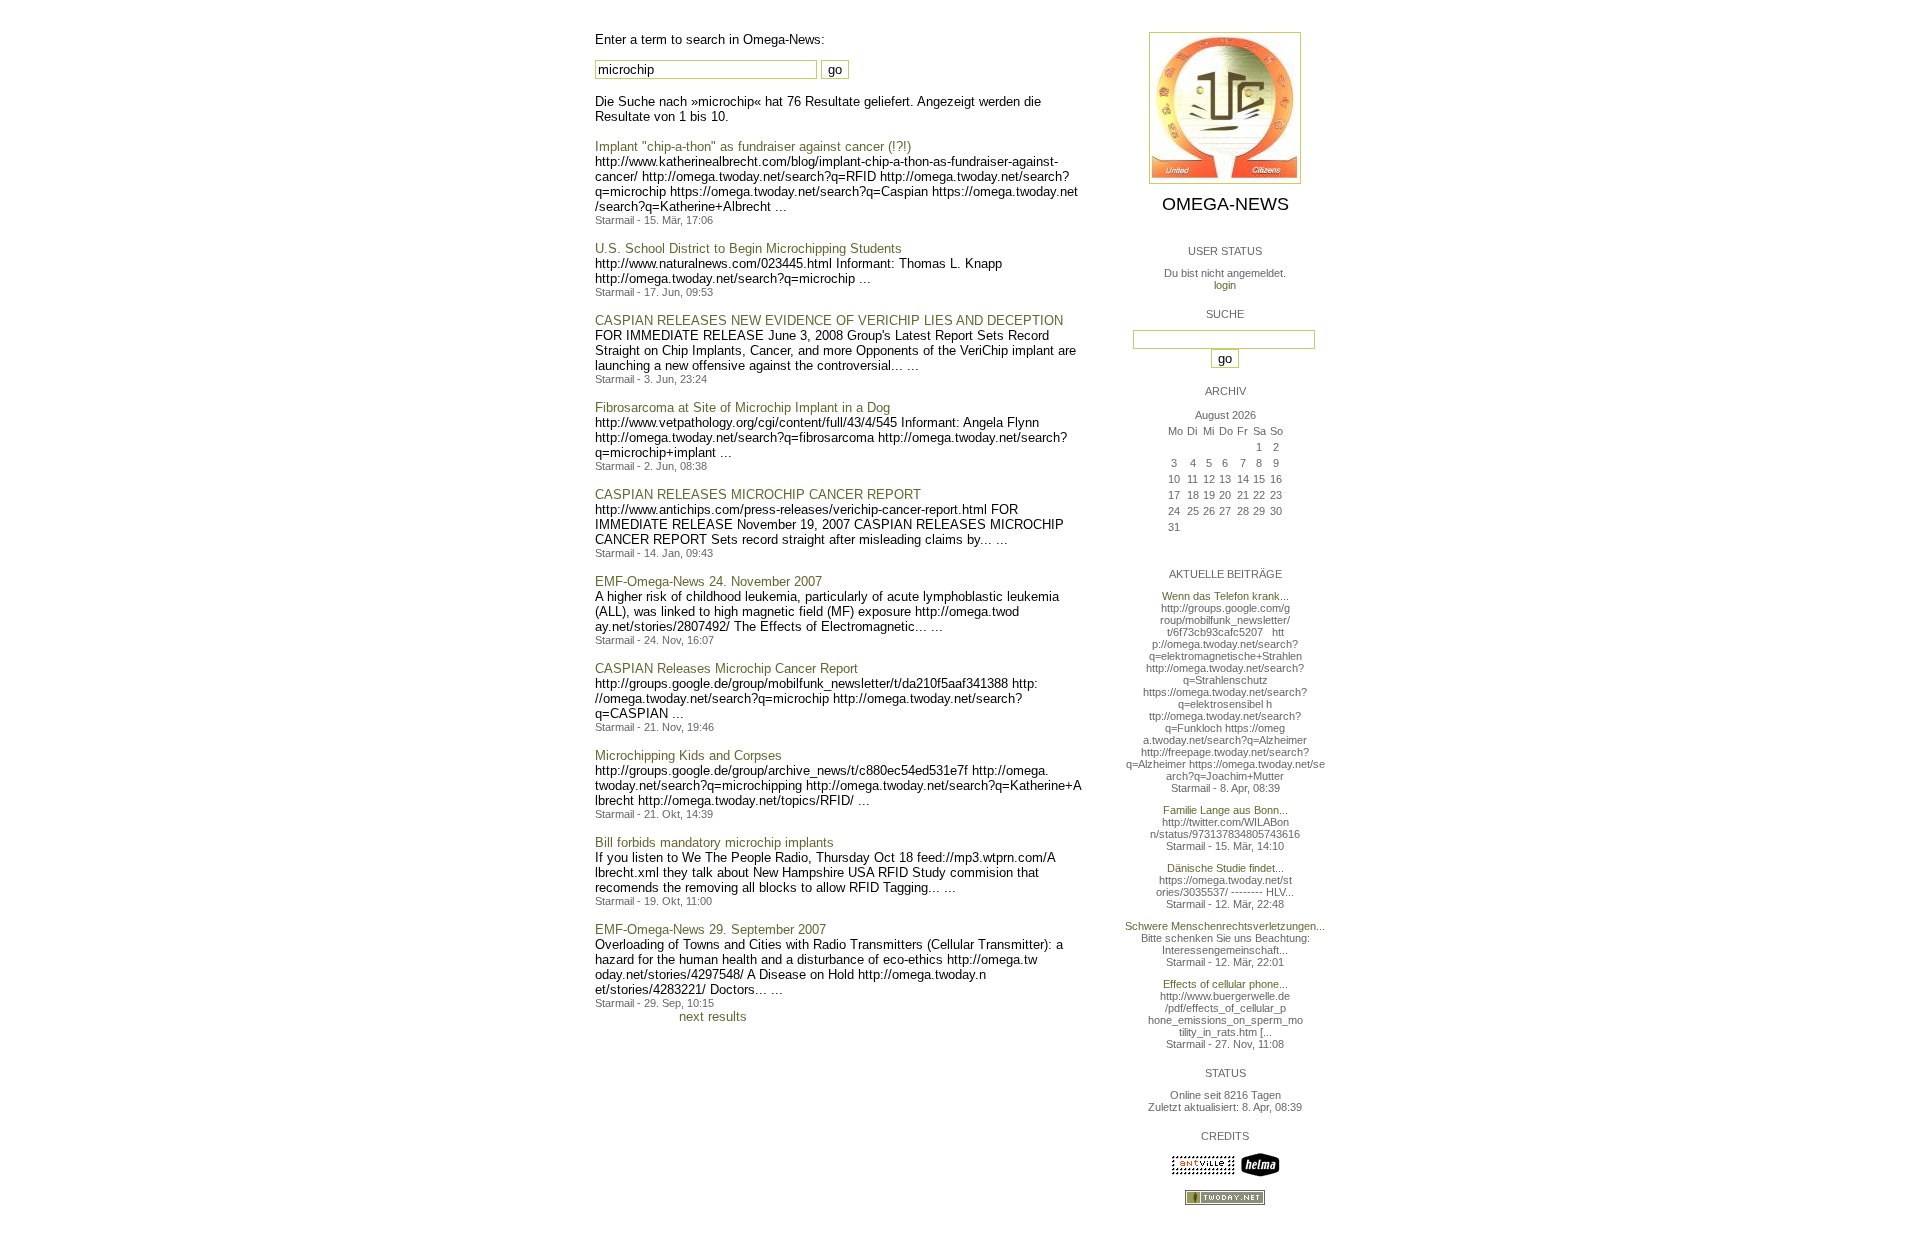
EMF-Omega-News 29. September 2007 (710, 929)
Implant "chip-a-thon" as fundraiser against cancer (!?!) (753, 146)
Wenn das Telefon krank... (1225, 596)
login (1225, 285)
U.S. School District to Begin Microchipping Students (748, 248)
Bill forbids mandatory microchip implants (714, 842)
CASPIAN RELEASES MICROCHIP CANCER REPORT (758, 494)
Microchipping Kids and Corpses (688, 755)
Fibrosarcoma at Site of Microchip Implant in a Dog (742, 407)
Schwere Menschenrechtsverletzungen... (1225, 926)
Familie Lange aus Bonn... (1225, 810)
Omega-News (1225, 204)
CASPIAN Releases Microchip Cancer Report (726, 668)
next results (713, 1016)
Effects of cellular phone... (1225, 984)
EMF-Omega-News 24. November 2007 (708, 581)
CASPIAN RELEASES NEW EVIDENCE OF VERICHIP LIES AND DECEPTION (829, 320)
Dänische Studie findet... (1225, 868)
